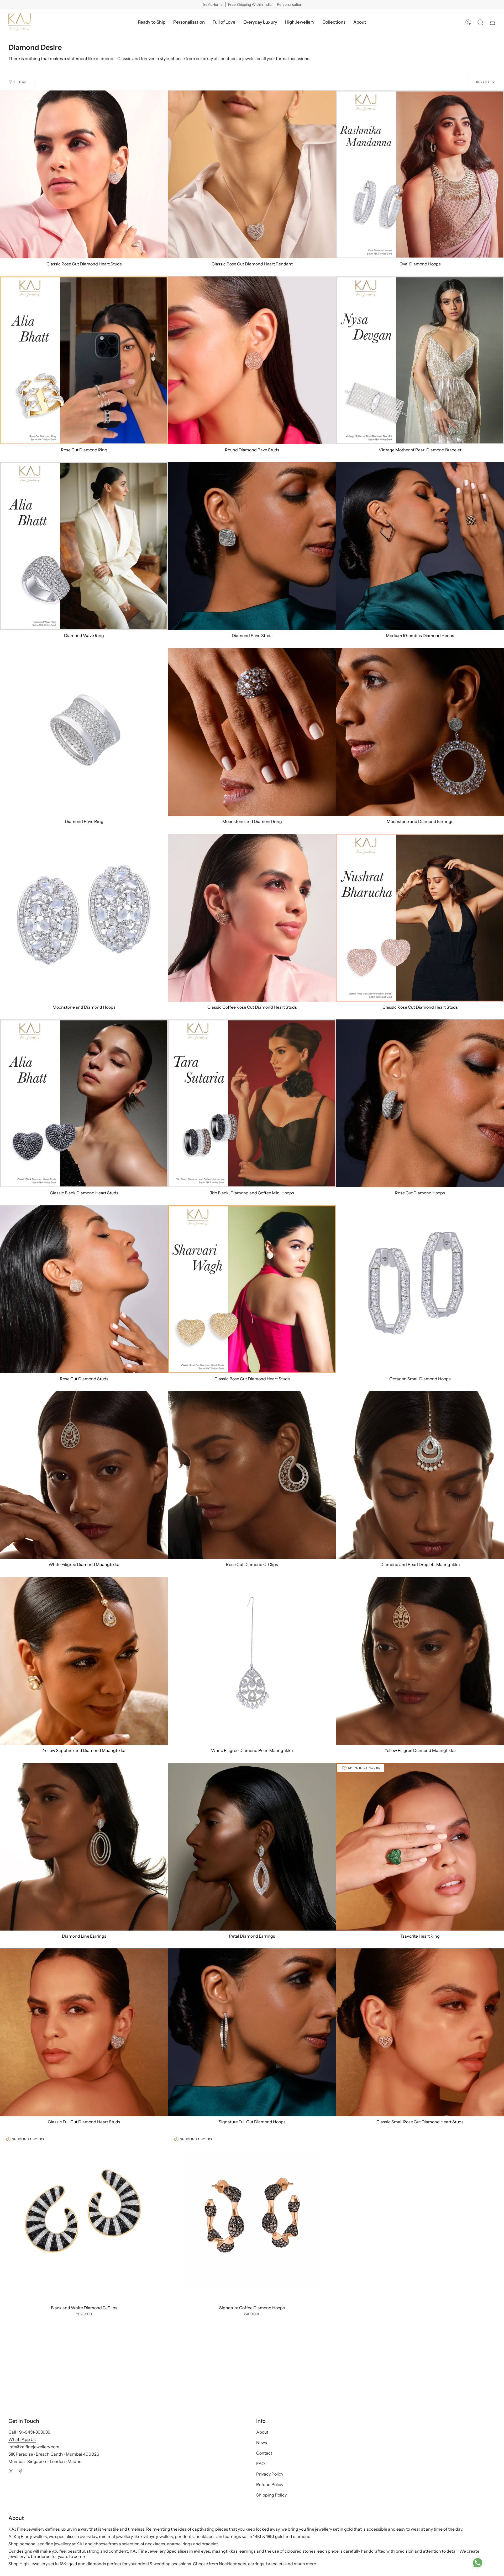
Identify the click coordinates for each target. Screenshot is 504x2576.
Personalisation (290, 4)
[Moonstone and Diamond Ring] (252, 732)
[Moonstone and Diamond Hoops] (84, 918)
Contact (264, 2453)
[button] (260, 22)
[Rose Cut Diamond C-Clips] (252, 1475)
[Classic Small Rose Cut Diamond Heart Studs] (420, 2032)
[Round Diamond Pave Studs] (252, 360)
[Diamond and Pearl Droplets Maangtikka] (420, 1475)
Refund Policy (270, 2484)
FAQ (261, 2463)
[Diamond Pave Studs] (252, 546)
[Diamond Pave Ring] (84, 732)
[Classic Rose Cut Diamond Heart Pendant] (252, 174)
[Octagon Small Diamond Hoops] (420, 1289)
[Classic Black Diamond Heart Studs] (84, 1103)
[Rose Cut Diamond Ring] (84, 360)
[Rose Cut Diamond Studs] (84, 1289)
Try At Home (212, 4)
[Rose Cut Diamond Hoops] (420, 1103)
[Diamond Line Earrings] (84, 1847)
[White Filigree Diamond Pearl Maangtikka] (252, 1661)
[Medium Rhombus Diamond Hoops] (420, 546)
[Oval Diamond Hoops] (420, 174)
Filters (20, 82)
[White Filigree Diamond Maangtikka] (84, 1475)
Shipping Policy (271, 2495)
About (262, 2432)
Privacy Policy (270, 2474)
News (262, 2443)
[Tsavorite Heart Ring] (420, 1847)
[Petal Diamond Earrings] (252, 1847)
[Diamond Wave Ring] (84, 546)
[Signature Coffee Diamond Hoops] (252, 2218)
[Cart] (492, 22)
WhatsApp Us (22, 2439)
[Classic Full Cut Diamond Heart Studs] (84, 2032)
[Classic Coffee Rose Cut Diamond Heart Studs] (252, 918)
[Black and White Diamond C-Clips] (84, 2218)
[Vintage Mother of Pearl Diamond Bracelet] (420, 360)
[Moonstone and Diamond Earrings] (420, 732)
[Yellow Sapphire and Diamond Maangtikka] (84, 1661)
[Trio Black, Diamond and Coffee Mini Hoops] (252, 1103)
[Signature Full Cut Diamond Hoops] (252, 2032)
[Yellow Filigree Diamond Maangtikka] (420, 1661)
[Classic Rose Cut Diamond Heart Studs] (84, 174)
